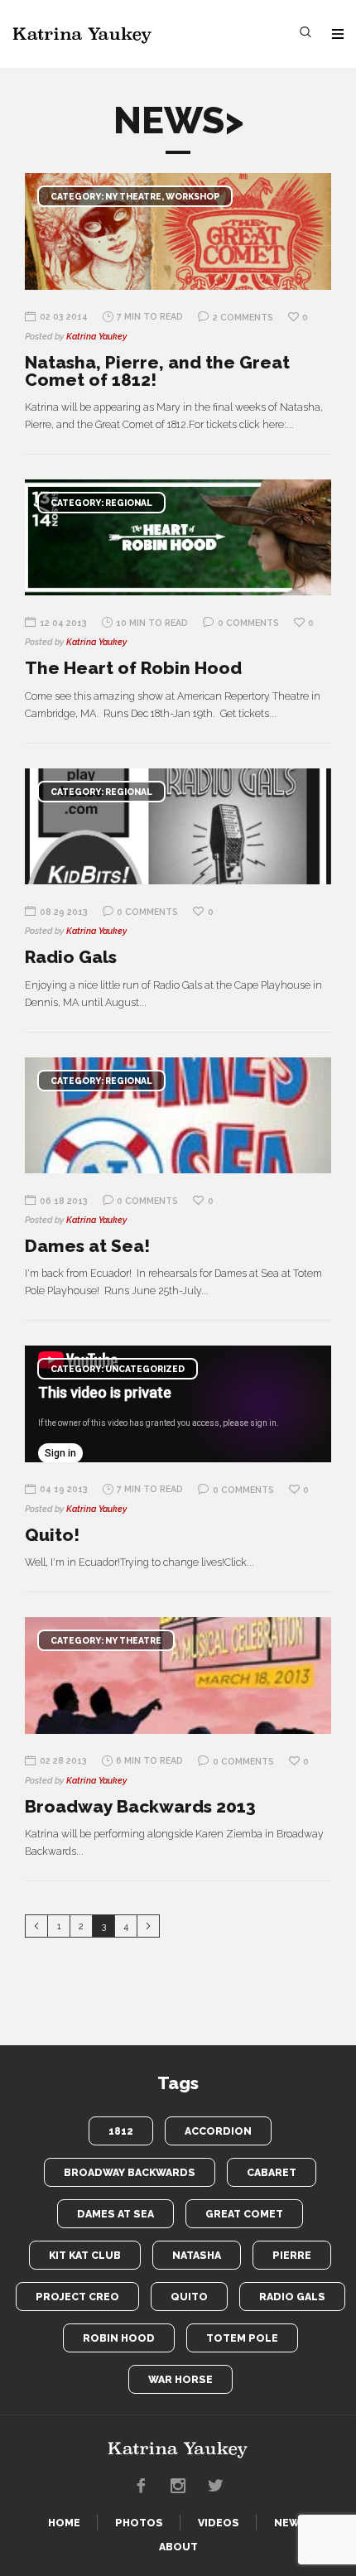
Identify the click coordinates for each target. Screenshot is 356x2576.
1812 (121, 2131)
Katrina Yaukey (96, 336)
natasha (197, 2255)
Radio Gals (71, 957)
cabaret (272, 2172)
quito (189, 2297)
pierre (292, 2255)
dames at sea (115, 2214)
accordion (218, 2131)
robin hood (119, 2338)
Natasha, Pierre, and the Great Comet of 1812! (157, 371)
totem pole (242, 2338)
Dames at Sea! (87, 1246)
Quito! (52, 1535)
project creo (77, 2297)
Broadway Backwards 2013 (140, 1806)
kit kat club (85, 2255)
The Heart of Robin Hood (133, 668)
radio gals (292, 2297)
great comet (244, 2214)
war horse (180, 2379)
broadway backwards (130, 2172)
